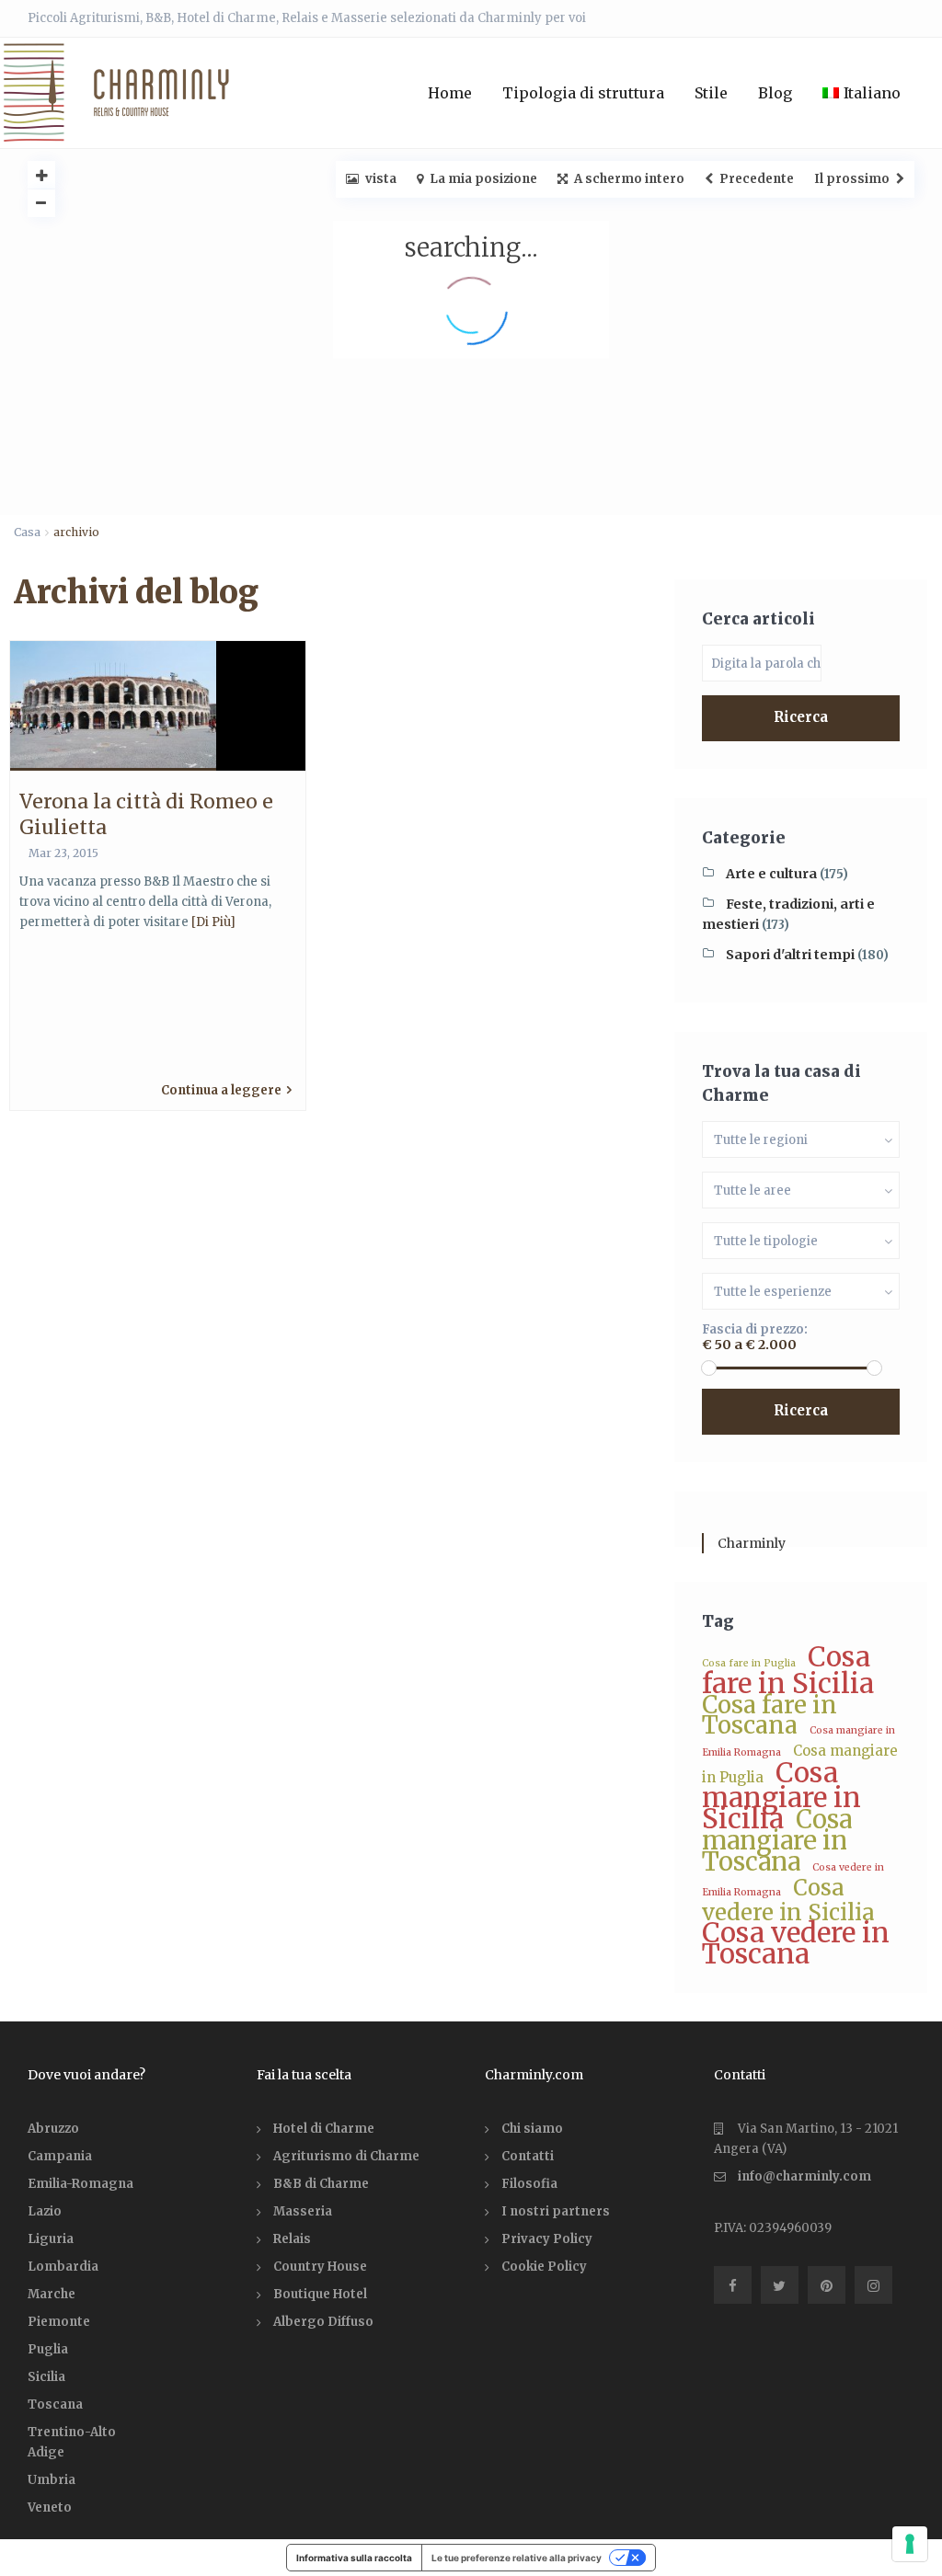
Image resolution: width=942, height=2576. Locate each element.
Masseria (303, 2211)
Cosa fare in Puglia (749, 1663)
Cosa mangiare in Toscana (777, 1840)
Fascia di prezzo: (755, 1329)
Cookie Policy (544, 2267)
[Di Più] (213, 922)
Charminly (752, 1543)
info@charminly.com (804, 2176)
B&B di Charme (321, 2184)
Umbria (52, 2480)
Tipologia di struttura (583, 93)
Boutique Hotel (320, 2294)
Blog (775, 93)
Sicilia (46, 2377)
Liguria (51, 2239)
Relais (292, 2239)
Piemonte (59, 2322)
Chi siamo (532, 2129)
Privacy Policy (547, 2239)
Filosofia (529, 2184)
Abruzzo (53, 2129)
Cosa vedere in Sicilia (788, 1901)
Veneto (50, 2507)
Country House (320, 2267)
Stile (711, 93)
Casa (27, 532)
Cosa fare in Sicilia (788, 1670)
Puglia (48, 2349)
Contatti (528, 2156)
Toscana (55, 2404)
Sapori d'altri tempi (790, 955)
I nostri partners (556, 2211)
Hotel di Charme (324, 2129)
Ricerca (801, 717)
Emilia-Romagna (80, 2184)
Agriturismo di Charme (346, 2156)
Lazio (45, 2211)
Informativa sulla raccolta (354, 2558)
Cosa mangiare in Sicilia (781, 1796)
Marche (52, 2294)
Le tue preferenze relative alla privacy (517, 2558)
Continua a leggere (221, 1090)
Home (450, 93)
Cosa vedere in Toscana (796, 1943)
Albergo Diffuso (323, 2322)
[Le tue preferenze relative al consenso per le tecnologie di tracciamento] (910, 2544)
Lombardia (63, 2267)
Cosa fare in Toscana (770, 1715)
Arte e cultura (771, 874)
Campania (60, 2156)
